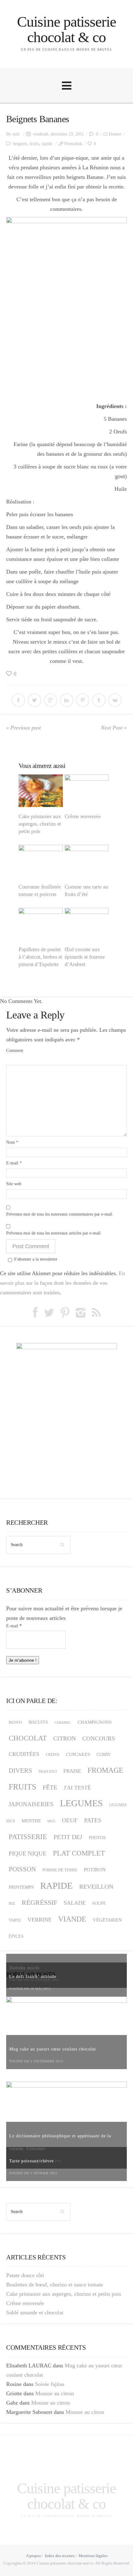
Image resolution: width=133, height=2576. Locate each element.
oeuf (70, 1820)
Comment (15, 1051)
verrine (40, 1920)
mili (16, 134)
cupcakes (78, 1754)
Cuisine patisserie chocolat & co (67, 29)
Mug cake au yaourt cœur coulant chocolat (53, 2049)
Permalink (73, 144)
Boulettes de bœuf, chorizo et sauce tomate (55, 2285)
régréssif (39, 1902)
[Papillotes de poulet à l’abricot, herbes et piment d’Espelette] (41, 924)
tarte (15, 1920)
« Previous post (24, 728)
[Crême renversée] (87, 791)
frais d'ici (48, 1771)
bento (15, 1723)
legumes (81, 1803)
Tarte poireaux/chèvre (32, 2161)
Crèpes (53, 1755)
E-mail (14, 1163)
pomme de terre (60, 1870)
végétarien (107, 1920)
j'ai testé (77, 1788)
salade (75, 1903)
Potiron (95, 1870)
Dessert (115, 134)
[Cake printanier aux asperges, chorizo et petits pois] (41, 791)
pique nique (28, 1853)
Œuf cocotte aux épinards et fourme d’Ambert (85, 957)
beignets (20, 144)
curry (104, 1755)
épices (16, 1936)
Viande (72, 1919)
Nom (12, 1142)
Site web (14, 1184)
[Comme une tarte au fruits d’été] (87, 861)
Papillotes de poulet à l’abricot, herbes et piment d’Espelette (40, 957)
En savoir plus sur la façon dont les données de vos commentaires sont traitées (62, 1283)
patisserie (28, 1837)
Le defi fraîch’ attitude (33, 1977)
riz (12, 1904)
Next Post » (114, 728)
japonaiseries (31, 1804)
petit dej (68, 1837)
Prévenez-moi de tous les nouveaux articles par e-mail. (54, 1233)
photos (97, 1838)
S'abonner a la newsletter (36, 1259)
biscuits (38, 1722)
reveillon (96, 1887)
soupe (99, 1903)
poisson (22, 1869)
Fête (50, 1787)
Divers (20, 1771)
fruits (34, 144)
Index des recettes (60, 2556)
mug (51, 1821)
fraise (72, 1771)
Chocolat (28, 1738)
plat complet (79, 1853)
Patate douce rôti (25, 2275)
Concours (99, 1738)
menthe (31, 1821)
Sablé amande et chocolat (35, 2312)
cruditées (24, 1754)
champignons (95, 1722)
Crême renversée (83, 816)
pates (93, 1820)
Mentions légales (93, 2556)
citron (64, 1738)
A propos (33, 2556)
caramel (63, 1723)
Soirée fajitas (50, 2384)
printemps (21, 1887)
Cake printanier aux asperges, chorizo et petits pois (40, 824)
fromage (105, 1770)
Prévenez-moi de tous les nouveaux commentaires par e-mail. (60, 1214)
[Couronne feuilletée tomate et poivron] (41, 861)
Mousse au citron (55, 2393)
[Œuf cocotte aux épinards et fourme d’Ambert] (87, 924)
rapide (47, 144)
